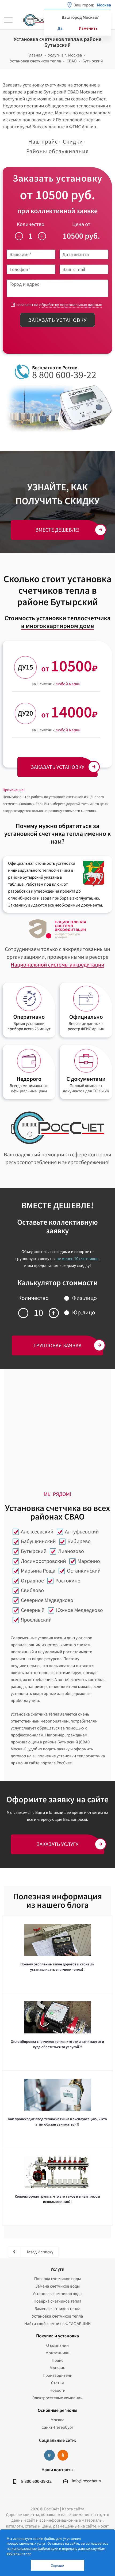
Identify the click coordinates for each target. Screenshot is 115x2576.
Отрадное (32, 1581)
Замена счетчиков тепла (57, 2309)
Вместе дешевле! (58, 530)
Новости (57, 2390)
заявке (87, 211)
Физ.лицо (85, 1298)
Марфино (89, 1561)
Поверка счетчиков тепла (58, 2301)
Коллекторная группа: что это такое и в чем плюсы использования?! (57, 2199)
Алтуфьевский (82, 1532)
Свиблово (32, 1590)
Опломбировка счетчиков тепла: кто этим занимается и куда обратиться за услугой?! (57, 2044)
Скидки (73, 142)
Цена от (81, 224)
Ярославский (36, 1620)
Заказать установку (57, 320)
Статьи (57, 2383)
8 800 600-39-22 (64, 375)
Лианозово (71, 1551)
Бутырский (34, 1551)
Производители (57, 2375)
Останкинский (84, 1571)
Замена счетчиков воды (58, 2286)
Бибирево (79, 1541)
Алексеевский (37, 1532)
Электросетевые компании (57, 2398)
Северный (33, 1610)
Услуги (57, 2269)
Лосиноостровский (43, 1561)
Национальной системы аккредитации (57, 965)
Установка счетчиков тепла (58, 2316)
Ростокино (68, 1581)
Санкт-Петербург (57, 2427)
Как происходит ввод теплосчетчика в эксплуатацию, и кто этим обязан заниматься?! (57, 2122)
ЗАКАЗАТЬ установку (57, 767)
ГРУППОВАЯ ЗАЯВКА (57, 1345)
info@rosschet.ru (87, 2481)
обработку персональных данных (71, 305)
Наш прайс (43, 142)
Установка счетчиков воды (57, 2294)
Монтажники (57, 2353)
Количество (30, 224)
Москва (57, 2420)
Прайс (57, 2360)
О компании (57, 2345)
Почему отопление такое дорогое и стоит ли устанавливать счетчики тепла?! (57, 1967)
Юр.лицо (84, 1313)
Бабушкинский (38, 1541)
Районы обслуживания (57, 151)
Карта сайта (73, 2509)
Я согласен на (57, 305)
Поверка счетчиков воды (58, 2279)
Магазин (57, 2368)
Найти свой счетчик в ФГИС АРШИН (58, 2324)
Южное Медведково (80, 1610)
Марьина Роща (38, 1571)
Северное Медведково (47, 1600)
